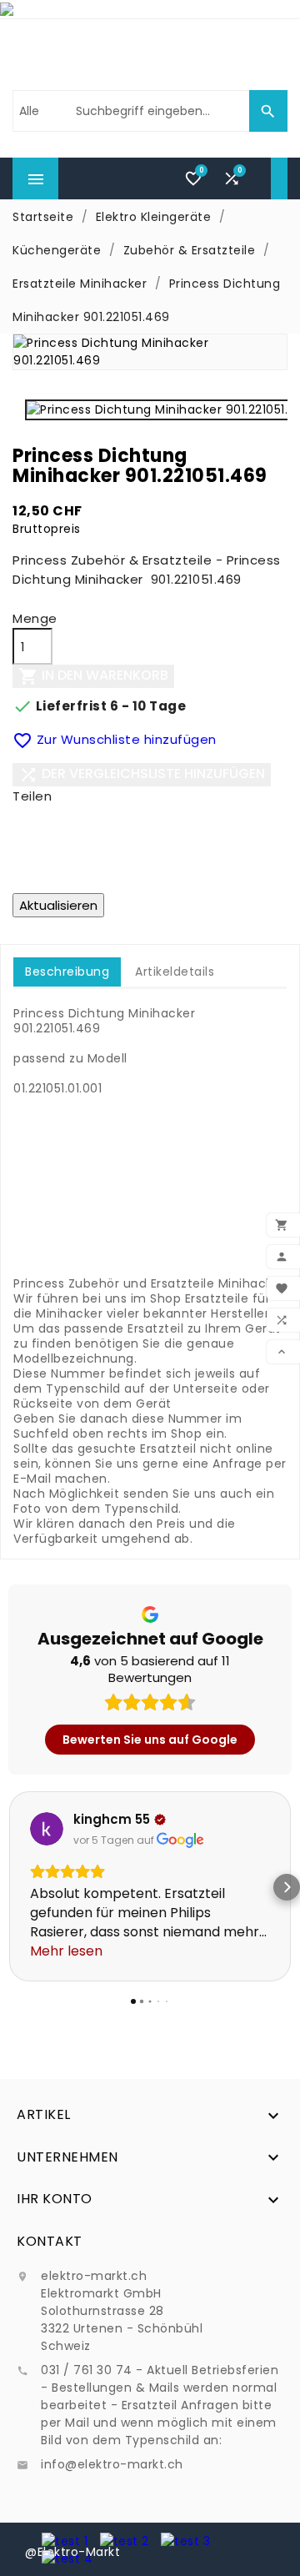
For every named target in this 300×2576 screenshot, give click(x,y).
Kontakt (50, 2241)
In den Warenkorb (93, 677)
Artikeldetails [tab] (175, 972)
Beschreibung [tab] (67, 972)
